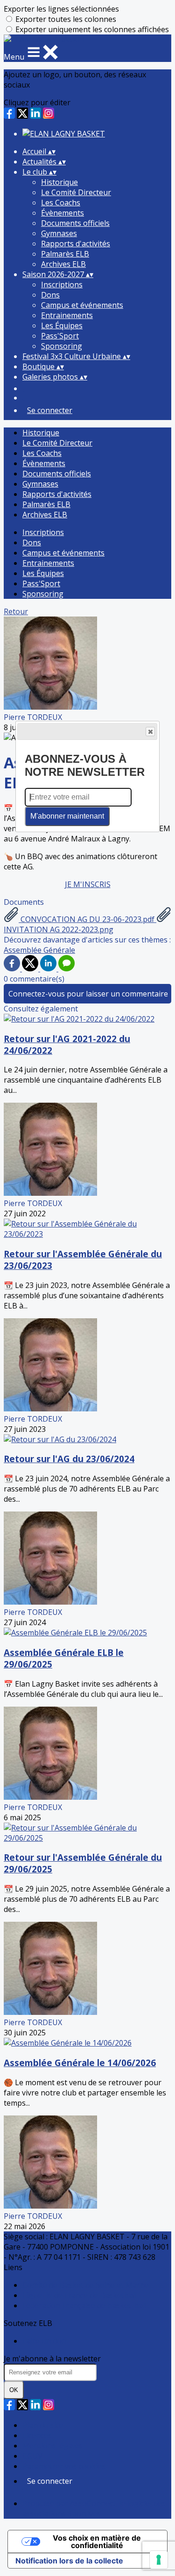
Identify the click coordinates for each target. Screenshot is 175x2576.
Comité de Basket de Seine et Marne (86, 2285)
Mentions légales (52, 2446)
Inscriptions (62, 285)
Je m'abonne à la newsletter (52, 2359)
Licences (37, 2435)
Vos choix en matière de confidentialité (97, 2542)
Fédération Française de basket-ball (84, 2305)
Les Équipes (62, 325)
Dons (50, 295)
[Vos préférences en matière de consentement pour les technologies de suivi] (159, 2560)
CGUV (32, 2456)
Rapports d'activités (76, 244)
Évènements (63, 213)
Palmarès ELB (65, 254)
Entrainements (67, 315)
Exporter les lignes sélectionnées (61, 9)
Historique (59, 182)
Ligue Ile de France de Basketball (80, 2295)
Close (150, 732)
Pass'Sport (60, 336)
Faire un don (44, 2341)
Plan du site (43, 2425)
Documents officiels (75, 223)
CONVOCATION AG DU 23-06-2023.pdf (87, 919)
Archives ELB (63, 264)
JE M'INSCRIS (88, 884)
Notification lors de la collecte (69, 2561)
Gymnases (59, 233)
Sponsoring (62, 346)
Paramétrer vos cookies (64, 2466)
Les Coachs (61, 203)
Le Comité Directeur (76, 192)
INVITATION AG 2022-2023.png (59, 929)
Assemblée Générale (39, 950)
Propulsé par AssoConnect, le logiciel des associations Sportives (94, 2508)
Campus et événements (82, 305)
